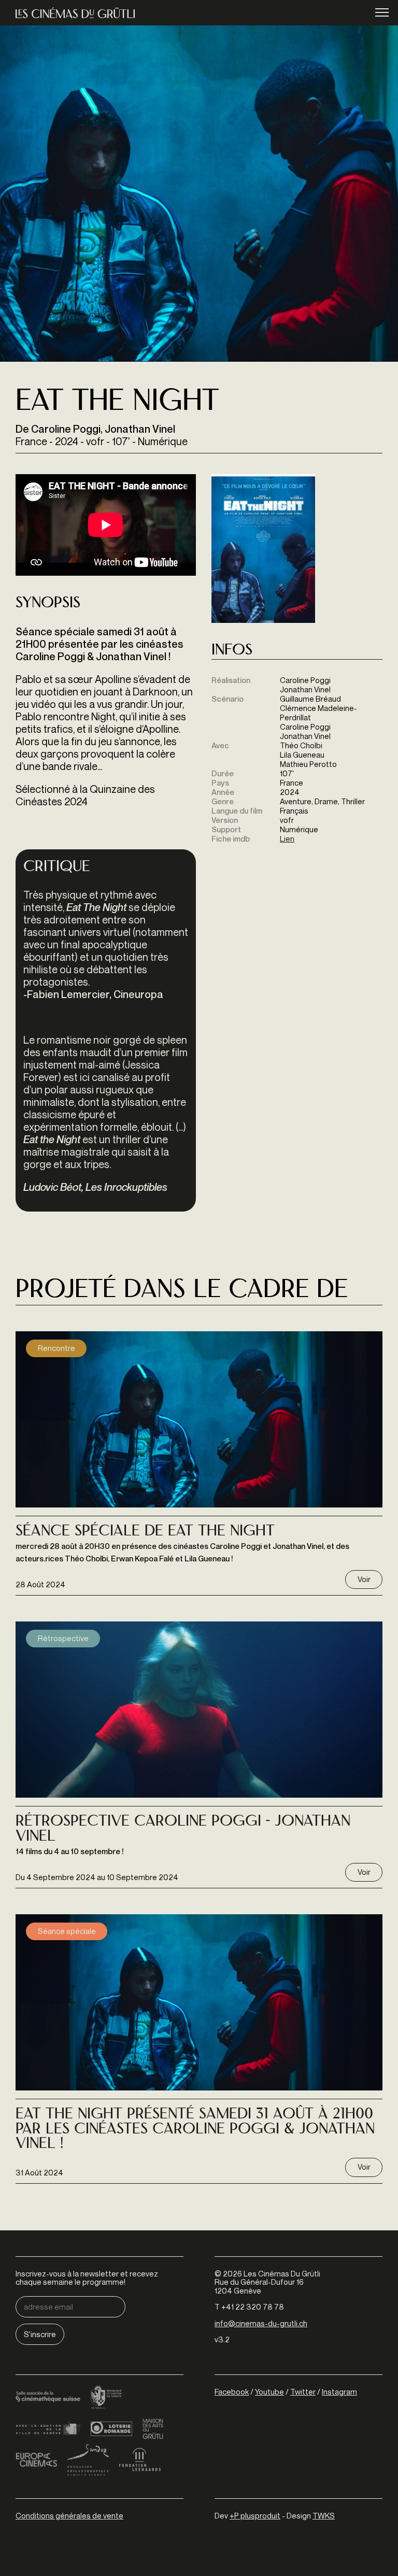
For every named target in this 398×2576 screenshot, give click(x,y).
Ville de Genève (48, 2429)
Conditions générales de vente (69, 2515)
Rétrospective (63, 1638)
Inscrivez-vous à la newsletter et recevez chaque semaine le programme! (87, 2278)
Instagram (339, 2392)
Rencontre (56, 1348)
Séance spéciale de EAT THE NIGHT (145, 1532)
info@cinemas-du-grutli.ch (261, 2323)
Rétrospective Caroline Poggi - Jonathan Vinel (183, 1830)
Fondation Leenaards (140, 2460)
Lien (287, 838)
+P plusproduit (255, 2515)
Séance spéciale (67, 1931)
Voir (364, 1579)
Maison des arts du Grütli (153, 2429)
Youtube (269, 2392)
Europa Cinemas (36, 2460)
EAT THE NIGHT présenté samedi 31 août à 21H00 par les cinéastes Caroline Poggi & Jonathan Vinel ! (195, 2130)
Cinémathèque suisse (48, 2398)
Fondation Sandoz (88, 2460)
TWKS (324, 2515)
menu (382, 12)
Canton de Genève (106, 2398)
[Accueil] (75, 13)
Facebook (232, 2392)
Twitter (303, 2392)
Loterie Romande (111, 2429)
